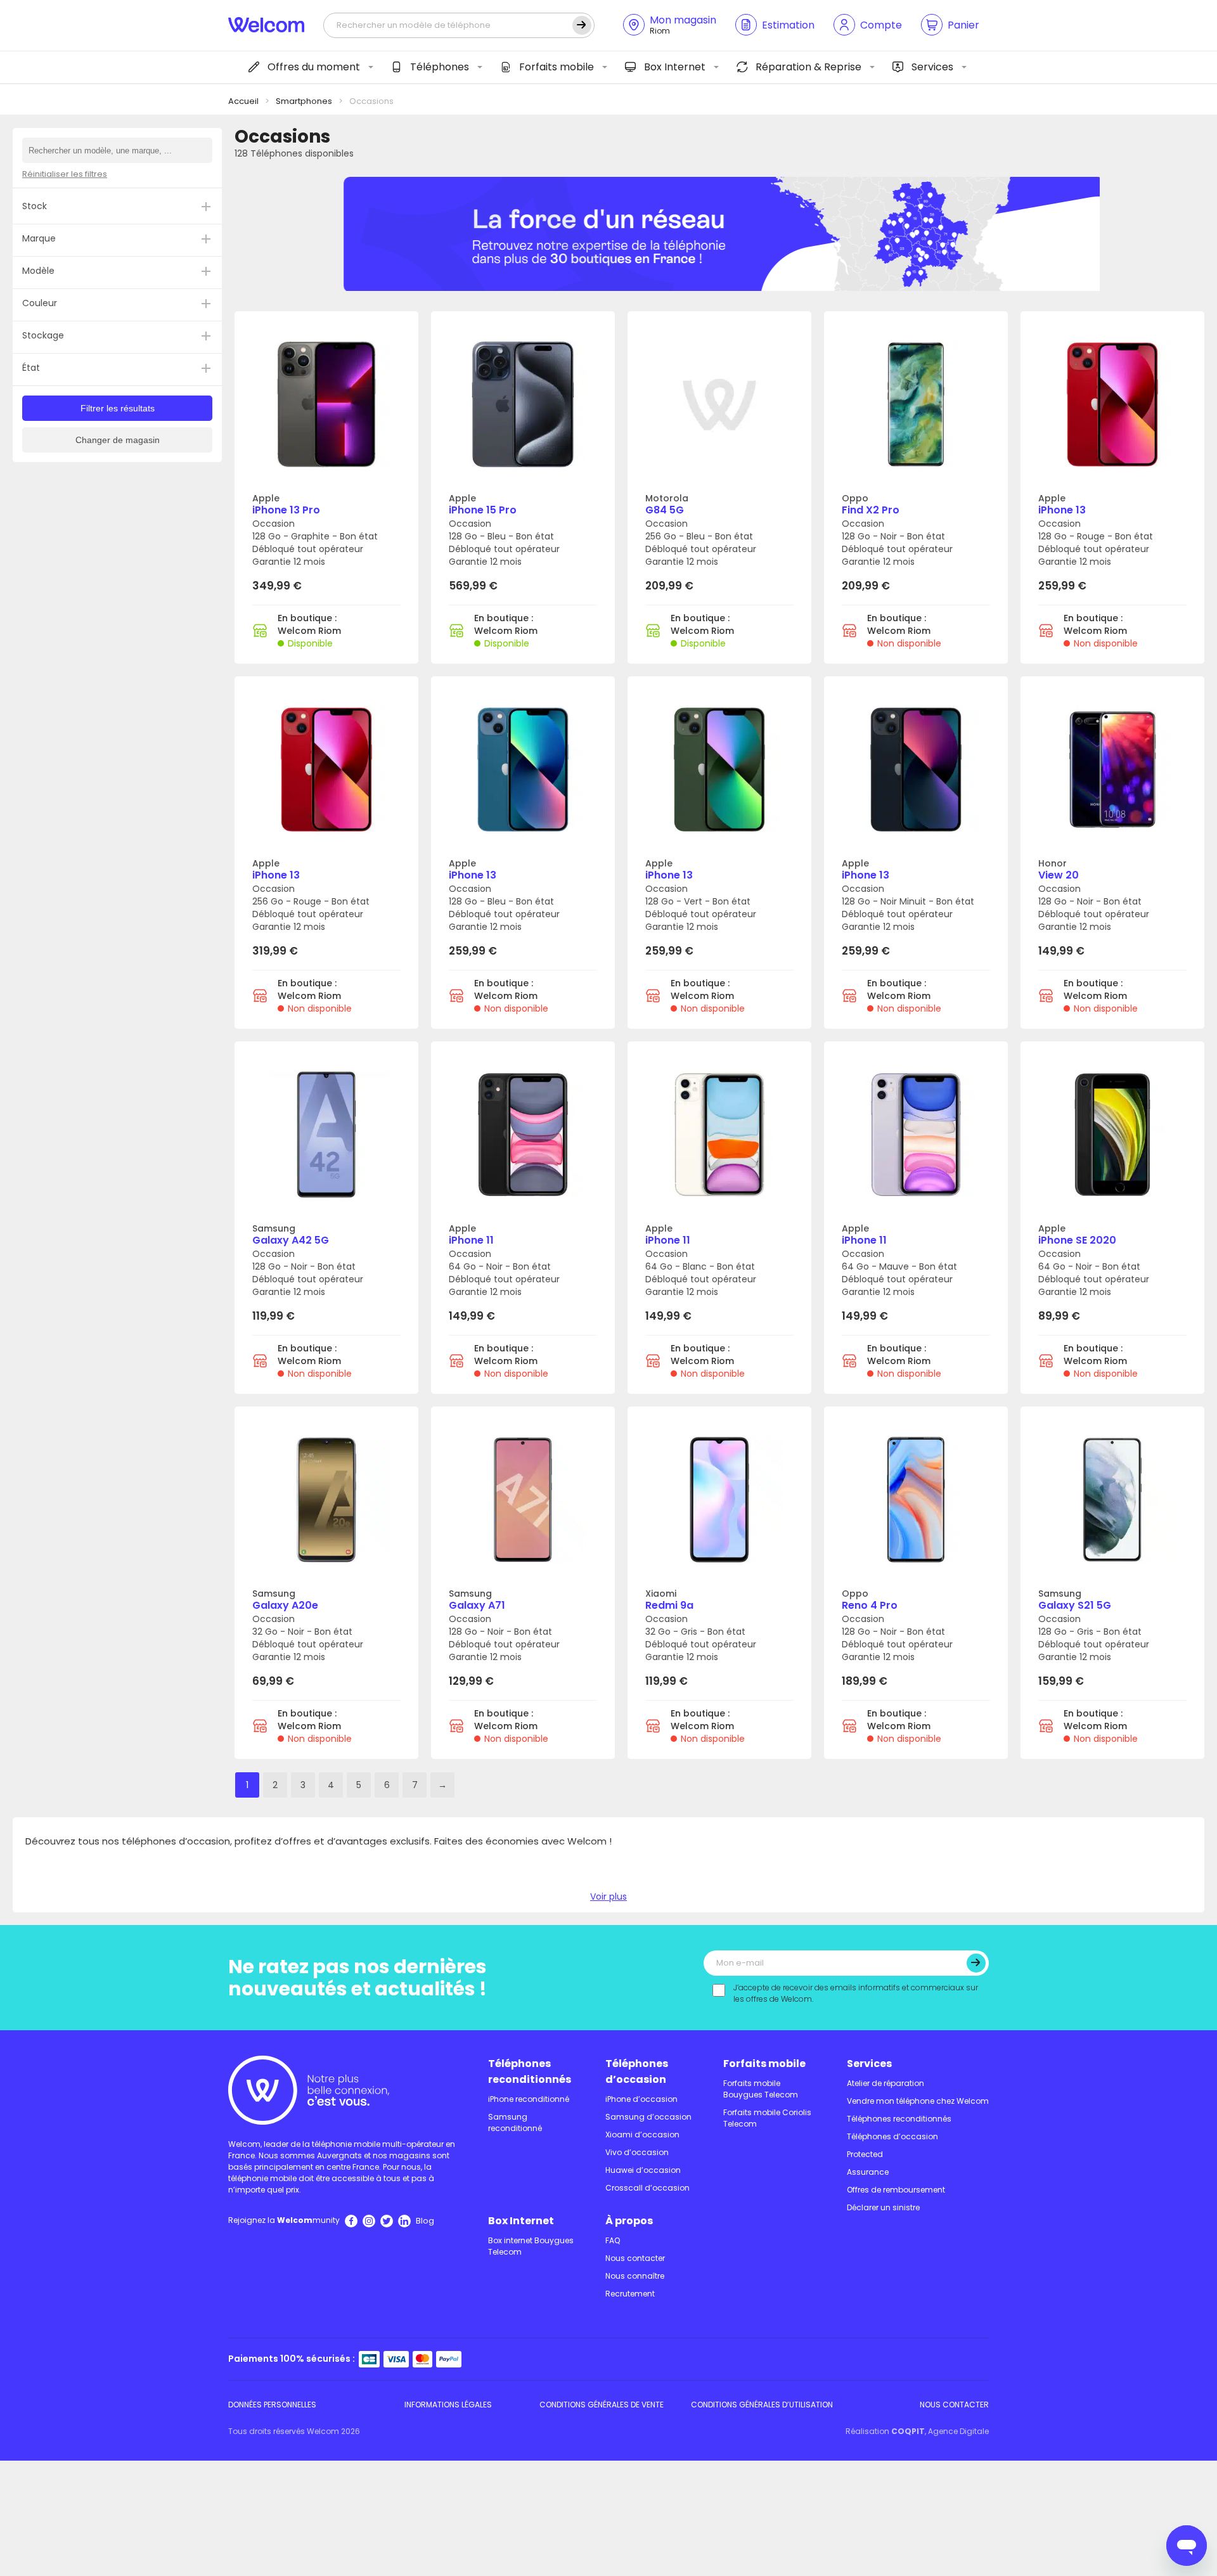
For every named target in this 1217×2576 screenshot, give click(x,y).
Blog (425, 2221)
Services (932, 67)
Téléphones (440, 67)
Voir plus (608, 1897)
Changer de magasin (118, 440)
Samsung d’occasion (648, 2117)
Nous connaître (635, 2276)
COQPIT (908, 2431)
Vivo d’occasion (637, 2152)
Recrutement (630, 2294)
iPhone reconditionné (529, 2099)
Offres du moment (314, 67)
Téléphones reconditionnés (530, 2071)
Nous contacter (635, 2258)
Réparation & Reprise (808, 67)
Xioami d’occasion (642, 2135)
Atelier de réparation (885, 2083)
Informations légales (448, 2405)
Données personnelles (272, 2405)
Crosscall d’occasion (647, 2188)
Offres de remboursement (896, 2190)
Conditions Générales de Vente (602, 2405)
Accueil (243, 101)
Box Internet (675, 67)
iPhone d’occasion (641, 2099)
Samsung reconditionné (515, 2122)
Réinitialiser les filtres (65, 174)
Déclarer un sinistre (883, 2207)
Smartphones (304, 101)
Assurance (868, 2172)
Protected (865, 2154)
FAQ (613, 2240)
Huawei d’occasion (643, 2170)
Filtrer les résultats (118, 408)
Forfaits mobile (557, 67)
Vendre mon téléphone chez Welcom (918, 2101)
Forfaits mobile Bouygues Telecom (761, 2089)
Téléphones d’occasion (637, 2071)
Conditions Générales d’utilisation (762, 2405)
